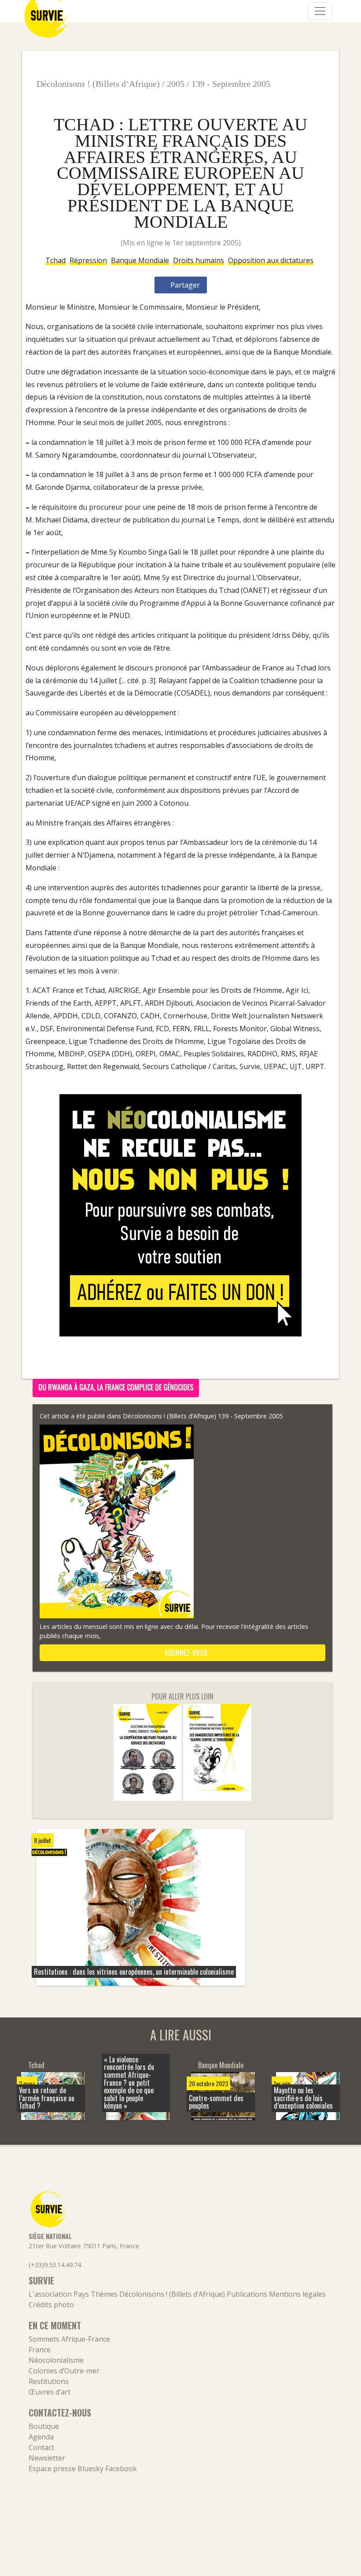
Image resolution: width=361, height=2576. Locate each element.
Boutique (44, 2426)
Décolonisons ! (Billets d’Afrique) (98, 84)
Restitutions (49, 2381)
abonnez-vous (185, 1653)
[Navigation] (320, 11)
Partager (184, 285)
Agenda (41, 2437)
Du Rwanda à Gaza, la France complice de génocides (116, 1387)
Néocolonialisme (56, 2360)
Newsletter (47, 2458)
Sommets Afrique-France (69, 2339)
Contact (41, 2447)
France (40, 2350)
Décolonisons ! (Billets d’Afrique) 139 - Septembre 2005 (203, 1416)
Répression (88, 260)
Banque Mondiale (140, 260)
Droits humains (199, 260)
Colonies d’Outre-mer (64, 2371)
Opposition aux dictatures (271, 260)
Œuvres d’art (50, 2392)
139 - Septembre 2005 (231, 84)
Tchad (55, 260)
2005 (176, 84)
